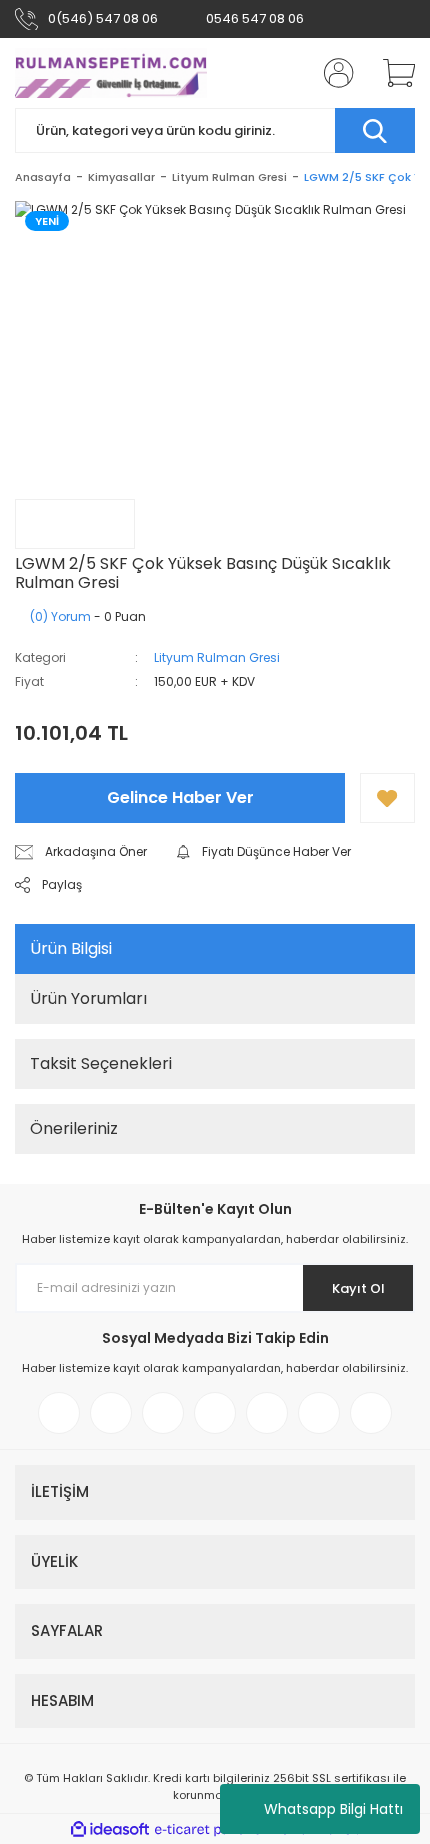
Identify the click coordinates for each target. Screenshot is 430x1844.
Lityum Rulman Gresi (217, 657)
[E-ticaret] (212, 1829)
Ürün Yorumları (88, 998)
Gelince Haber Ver (180, 797)
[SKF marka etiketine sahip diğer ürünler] (75, 524)
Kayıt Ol (358, 1288)
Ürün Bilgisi (71, 948)
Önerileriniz (74, 1128)
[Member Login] (333, 73)
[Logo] (111, 73)
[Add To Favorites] (387, 798)
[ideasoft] (110, 1829)
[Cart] (392, 73)
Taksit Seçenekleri (101, 1063)
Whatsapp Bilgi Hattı (333, 1809)
